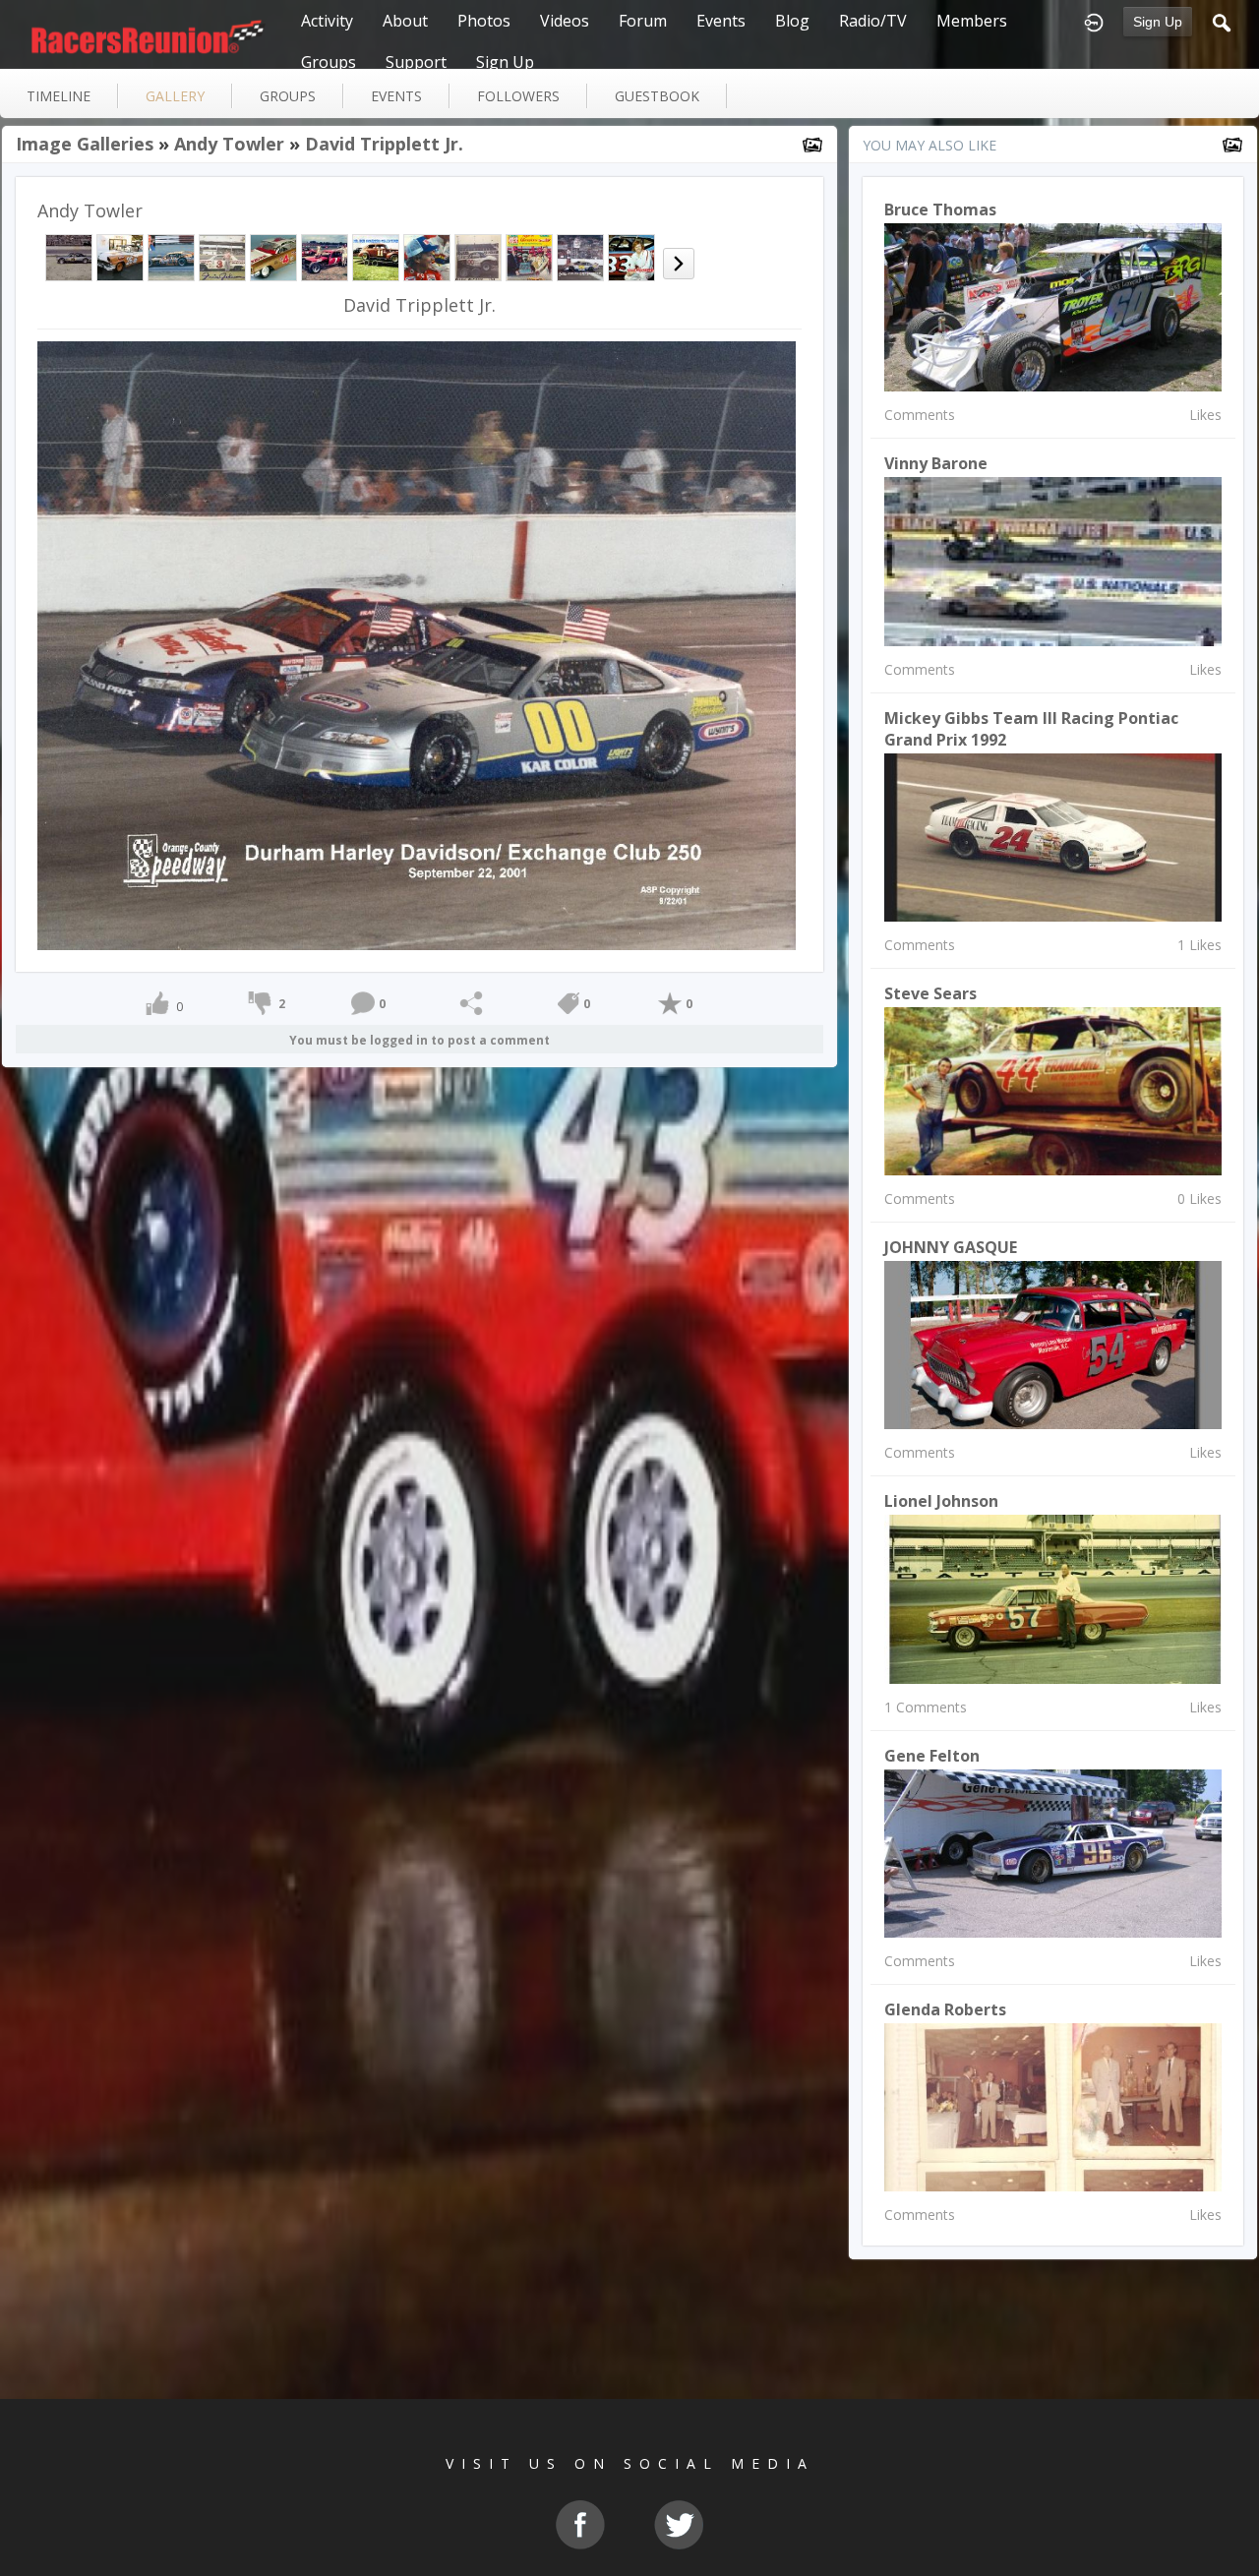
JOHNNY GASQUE (951, 1247)
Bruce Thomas (940, 210)
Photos (484, 21)
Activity (327, 21)
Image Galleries (85, 144)
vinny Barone (936, 463)
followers (518, 96)
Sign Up (1158, 22)
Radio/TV (873, 21)
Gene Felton (932, 1756)
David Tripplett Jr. (384, 144)
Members (972, 21)
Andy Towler (229, 144)
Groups (329, 62)
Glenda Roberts (945, 2009)
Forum (643, 21)
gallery (175, 96)
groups (288, 96)
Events (721, 21)
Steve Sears (930, 993)
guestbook (657, 96)
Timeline (59, 96)
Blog (792, 21)
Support (416, 62)
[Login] (1094, 21)
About (405, 21)
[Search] (1222, 21)
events (396, 96)
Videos (565, 21)
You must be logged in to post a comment (420, 1040)
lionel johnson (941, 1501)
